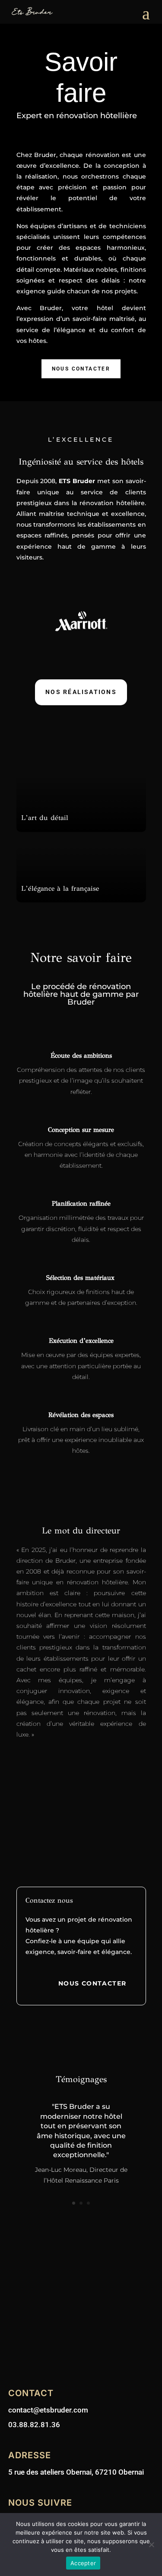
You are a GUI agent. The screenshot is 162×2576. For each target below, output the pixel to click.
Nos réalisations (81, 692)
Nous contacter (81, 369)
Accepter (83, 2563)
